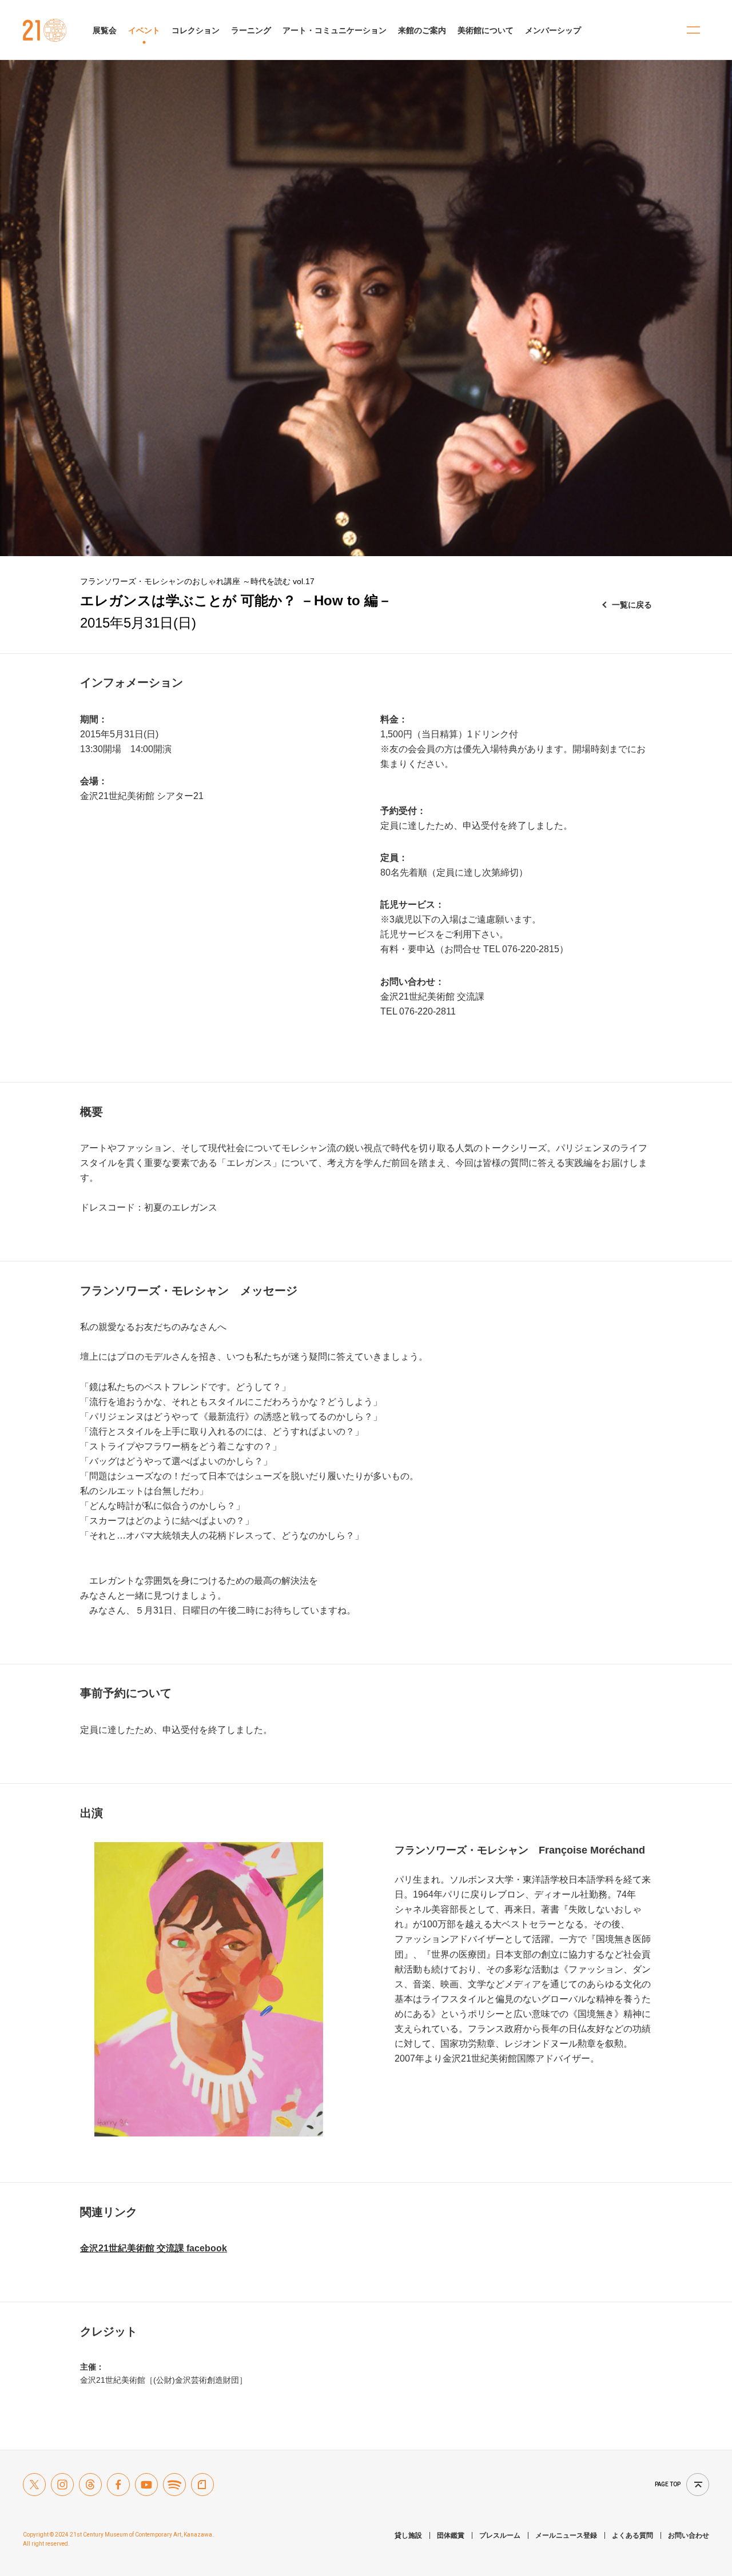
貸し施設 (408, 2535)
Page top (668, 2484)
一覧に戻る (632, 605)
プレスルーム (500, 2535)
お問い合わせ (689, 2535)
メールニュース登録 (566, 2535)
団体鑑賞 (451, 2535)
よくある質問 (632, 2535)
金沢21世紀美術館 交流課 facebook (154, 2248)
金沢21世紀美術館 (45, 30)
